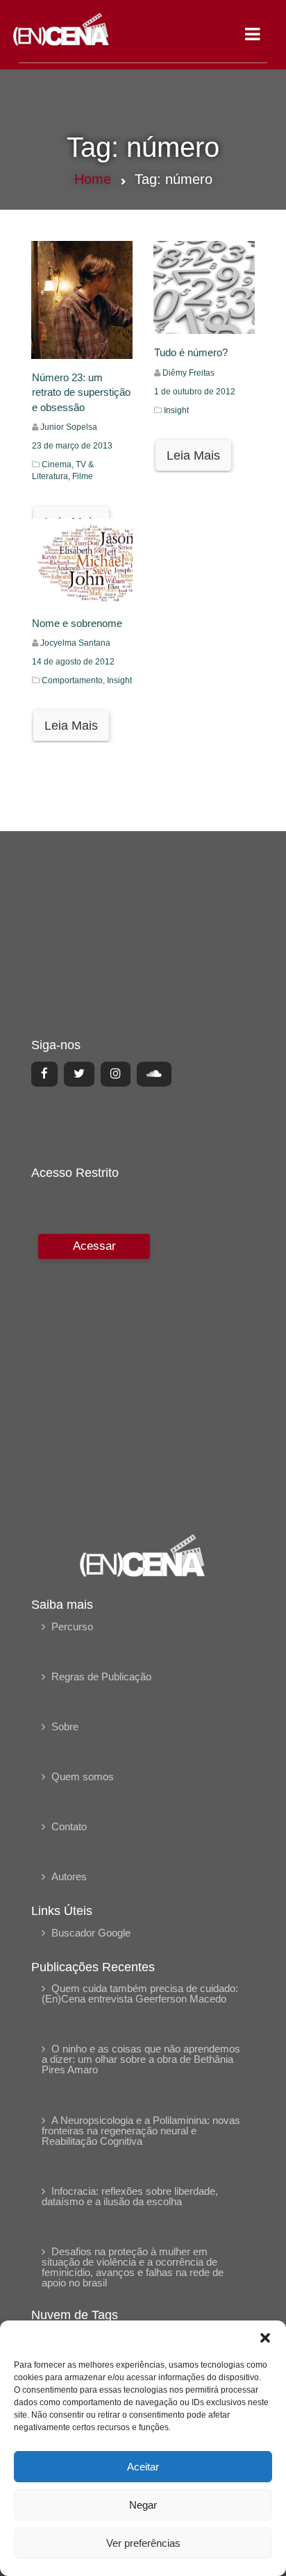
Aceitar (143, 2467)
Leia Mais (193, 455)
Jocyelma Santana (75, 643)
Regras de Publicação (101, 1676)
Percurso (72, 1626)
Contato (69, 1826)
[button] (265, 2338)
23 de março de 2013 (72, 446)
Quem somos (83, 1776)
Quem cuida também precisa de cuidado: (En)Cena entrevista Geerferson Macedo (140, 1993)
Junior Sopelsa (69, 427)
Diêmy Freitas (188, 373)
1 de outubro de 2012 (195, 392)
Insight (176, 410)
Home (93, 179)
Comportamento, (74, 680)
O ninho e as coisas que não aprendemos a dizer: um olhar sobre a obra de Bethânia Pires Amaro (141, 2059)
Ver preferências (143, 2543)
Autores (69, 1876)
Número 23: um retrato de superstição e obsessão (81, 392)
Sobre (65, 1726)
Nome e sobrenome (77, 623)
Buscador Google (91, 1933)
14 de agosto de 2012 (73, 662)
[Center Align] (44, 1074)
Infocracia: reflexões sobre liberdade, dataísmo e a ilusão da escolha (130, 2196)
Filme (83, 476)
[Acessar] (92, 1374)
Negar (143, 2505)
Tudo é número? (191, 352)
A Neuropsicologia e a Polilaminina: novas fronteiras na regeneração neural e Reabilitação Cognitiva (141, 2131)
